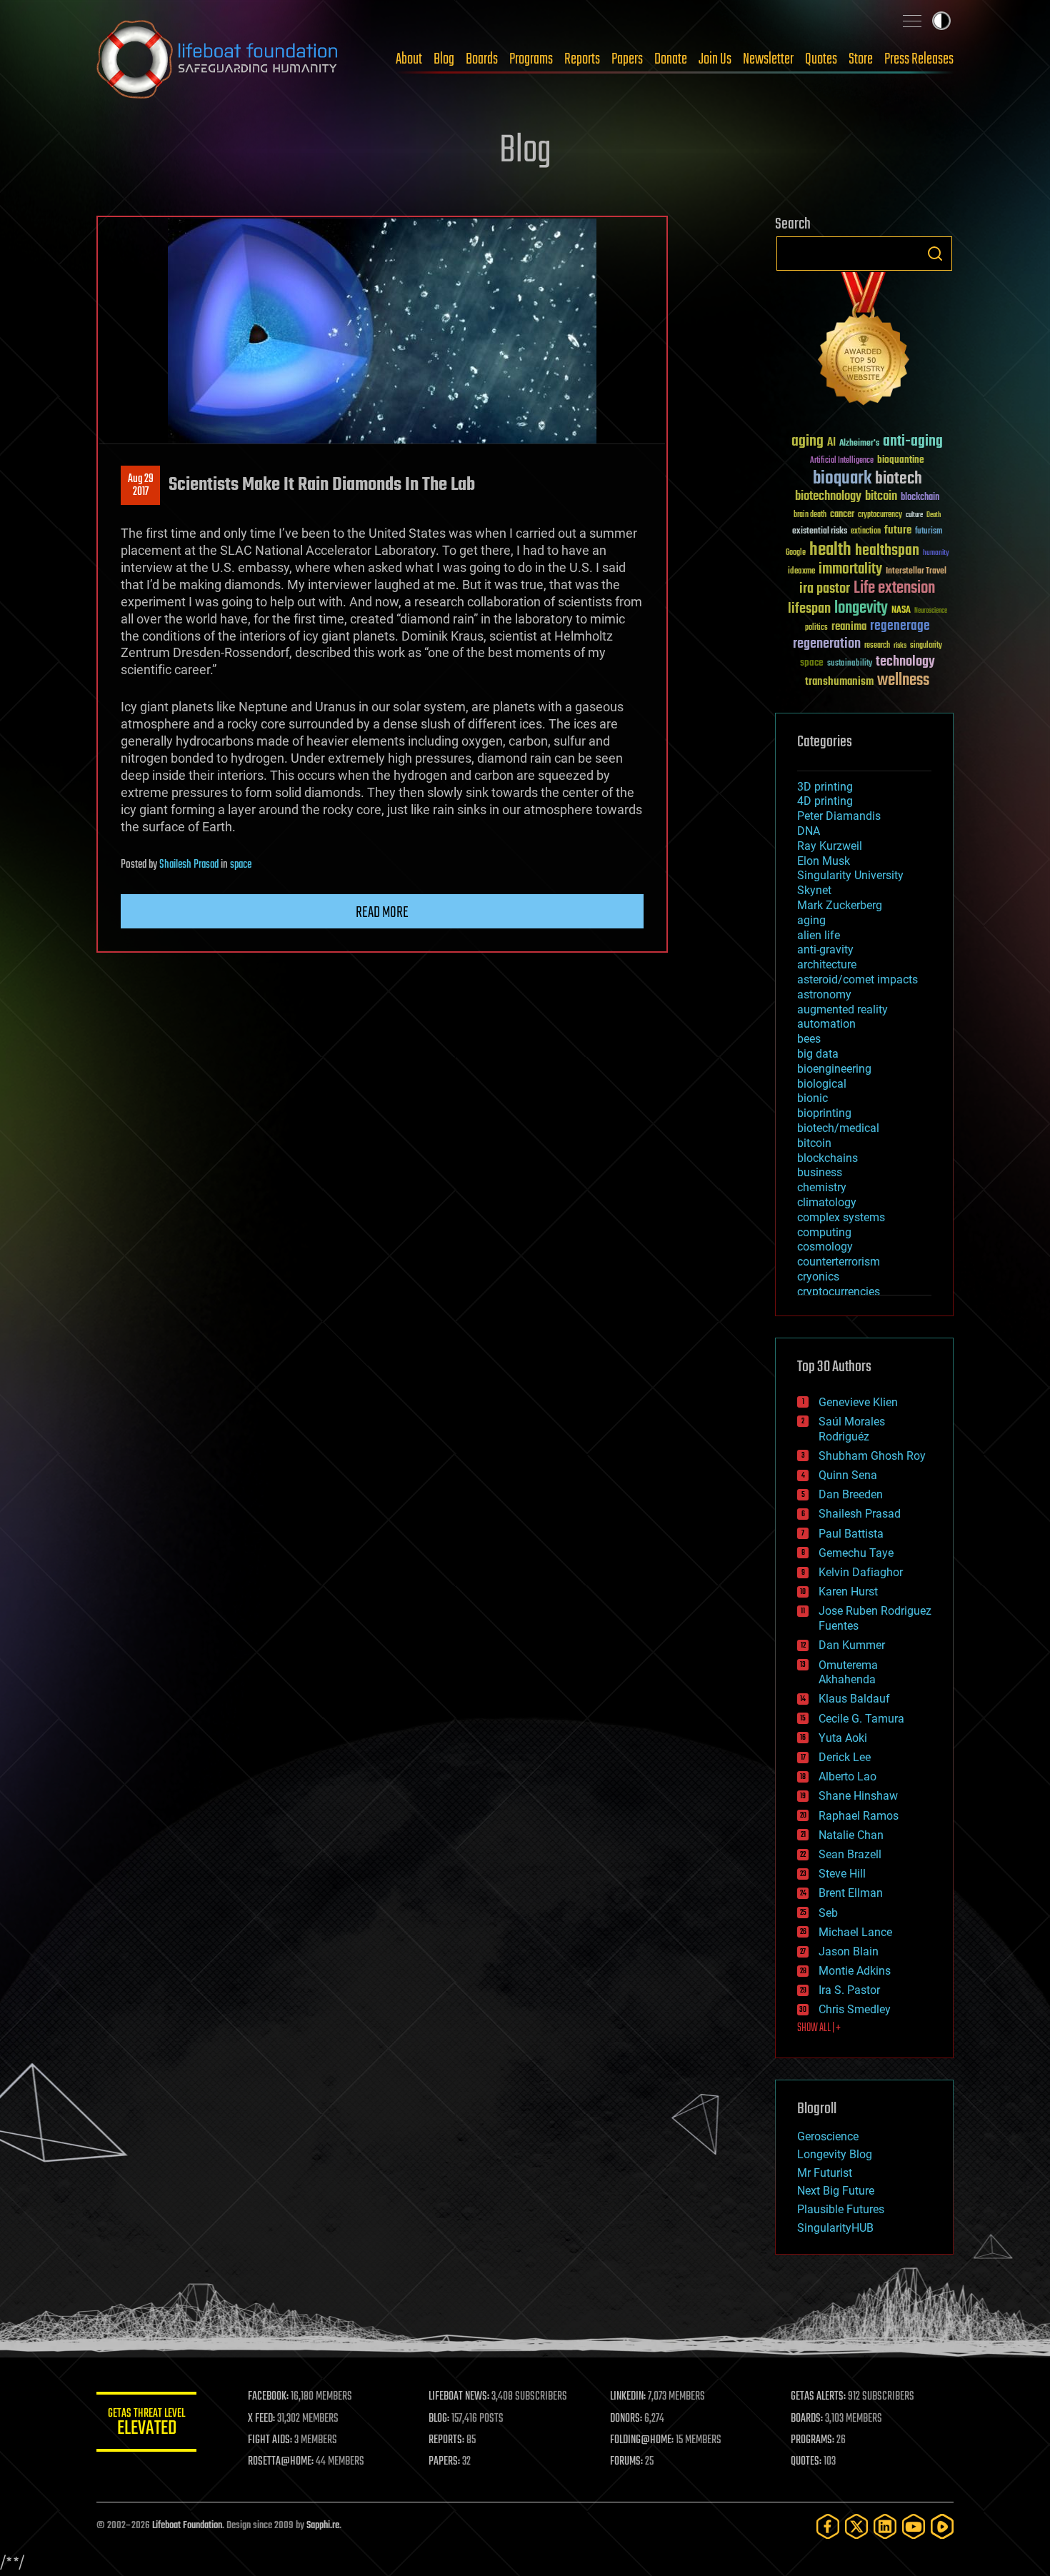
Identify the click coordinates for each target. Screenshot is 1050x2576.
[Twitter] (856, 2526)
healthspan (887, 551)
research (877, 646)
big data (818, 1054)
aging (807, 442)
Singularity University (850, 875)
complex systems (841, 1217)
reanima (849, 627)
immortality (850, 569)
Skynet (814, 890)
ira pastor (825, 589)
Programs (531, 59)
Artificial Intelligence (842, 461)
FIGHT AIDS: (270, 2440)
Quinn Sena (848, 1475)
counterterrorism (839, 1262)
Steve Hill (842, 1874)
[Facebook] (828, 2526)
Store (861, 59)
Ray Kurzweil (830, 846)
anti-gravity (825, 949)
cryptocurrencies (839, 1292)
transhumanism (839, 682)
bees (809, 1039)
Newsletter (768, 59)
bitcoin (881, 497)
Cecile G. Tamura (861, 1719)
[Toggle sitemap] (912, 21)
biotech (899, 479)
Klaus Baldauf (854, 1699)
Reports (582, 59)
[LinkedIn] (885, 2526)
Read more (382, 913)
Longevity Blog (835, 2154)
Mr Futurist (825, 2173)
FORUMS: (626, 2462)
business (820, 1172)
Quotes (821, 59)
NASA (901, 611)
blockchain (920, 498)
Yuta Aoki (843, 1738)
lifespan (809, 609)
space (241, 865)
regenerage (900, 626)
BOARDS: (807, 2419)
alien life (819, 935)
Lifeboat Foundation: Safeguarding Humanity (218, 59)
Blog (444, 59)
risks (900, 646)
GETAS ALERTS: (818, 2397)
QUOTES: (806, 2462)
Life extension (894, 588)
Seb (828, 1913)
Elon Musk (824, 861)
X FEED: (261, 2419)
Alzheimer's (859, 444)
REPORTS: (446, 2440)
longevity (861, 608)
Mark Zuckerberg (840, 905)
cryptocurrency (880, 515)
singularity (926, 646)
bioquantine (901, 460)
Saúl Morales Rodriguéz (852, 1429)
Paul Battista (851, 1534)
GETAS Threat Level (146, 2424)
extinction (866, 532)
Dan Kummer (852, 1645)
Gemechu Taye (856, 1553)
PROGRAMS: (812, 2440)
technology (905, 662)
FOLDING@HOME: (642, 2440)
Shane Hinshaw (858, 1796)
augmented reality (842, 1009)
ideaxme (801, 572)
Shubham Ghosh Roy (872, 1456)
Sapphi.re (323, 2526)
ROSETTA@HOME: (281, 2462)
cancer (842, 515)
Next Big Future (836, 2191)
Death (934, 515)
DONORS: (626, 2419)
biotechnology (828, 497)
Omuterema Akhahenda (848, 1673)
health (830, 550)
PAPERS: (444, 2462)
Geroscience (828, 2136)
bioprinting (824, 1113)
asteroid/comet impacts (857, 979)
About (409, 59)
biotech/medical (838, 1128)
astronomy (824, 994)
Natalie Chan (851, 1835)
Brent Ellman (851, 1893)
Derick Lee (845, 1757)
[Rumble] (942, 2526)
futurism (929, 532)
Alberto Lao (847, 1776)
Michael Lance (855, 1932)
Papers (627, 59)
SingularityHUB (835, 2228)
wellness (903, 681)
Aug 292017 (141, 486)
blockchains (827, 1158)
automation (826, 1024)
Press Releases (919, 59)
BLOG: (439, 2419)
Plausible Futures (841, 2209)
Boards (482, 59)
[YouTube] (914, 2526)
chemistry (822, 1187)
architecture (827, 964)
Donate (671, 59)
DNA (809, 831)
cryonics (818, 1277)
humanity (936, 553)
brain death (810, 515)
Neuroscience (931, 612)
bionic (812, 1098)
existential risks (820, 532)
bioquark (842, 479)
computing (824, 1232)
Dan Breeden (851, 1494)
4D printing (825, 801)
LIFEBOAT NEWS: (459, 2397)
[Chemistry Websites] (864, 342)
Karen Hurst (848, 1592)
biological (822, 1084)
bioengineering (834, 1069)
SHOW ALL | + (819, 2028)
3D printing (825, 787)
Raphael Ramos (859, 1816)
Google (796, 553)
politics (816, 628)
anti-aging (913, 442)
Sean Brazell (850, 1854)
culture (914, 515)
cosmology (825, 1247)
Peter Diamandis (839, 816)
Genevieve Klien (858, 1402)
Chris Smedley (855, 2009)
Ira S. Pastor (849, 1990)
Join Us (715, 59)
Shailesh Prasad (189, 865)
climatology (827, 1202)
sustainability (850, 664)
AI (831, 443)
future (898, 530)
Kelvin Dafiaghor (861, 1572)
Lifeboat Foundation (187, 2526)
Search (935, 254)
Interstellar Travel (916, 572)
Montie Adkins (855, 1971)
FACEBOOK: (268, 2397)
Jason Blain (849, 1951)
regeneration (827, 644)
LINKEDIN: (628, 2397)
